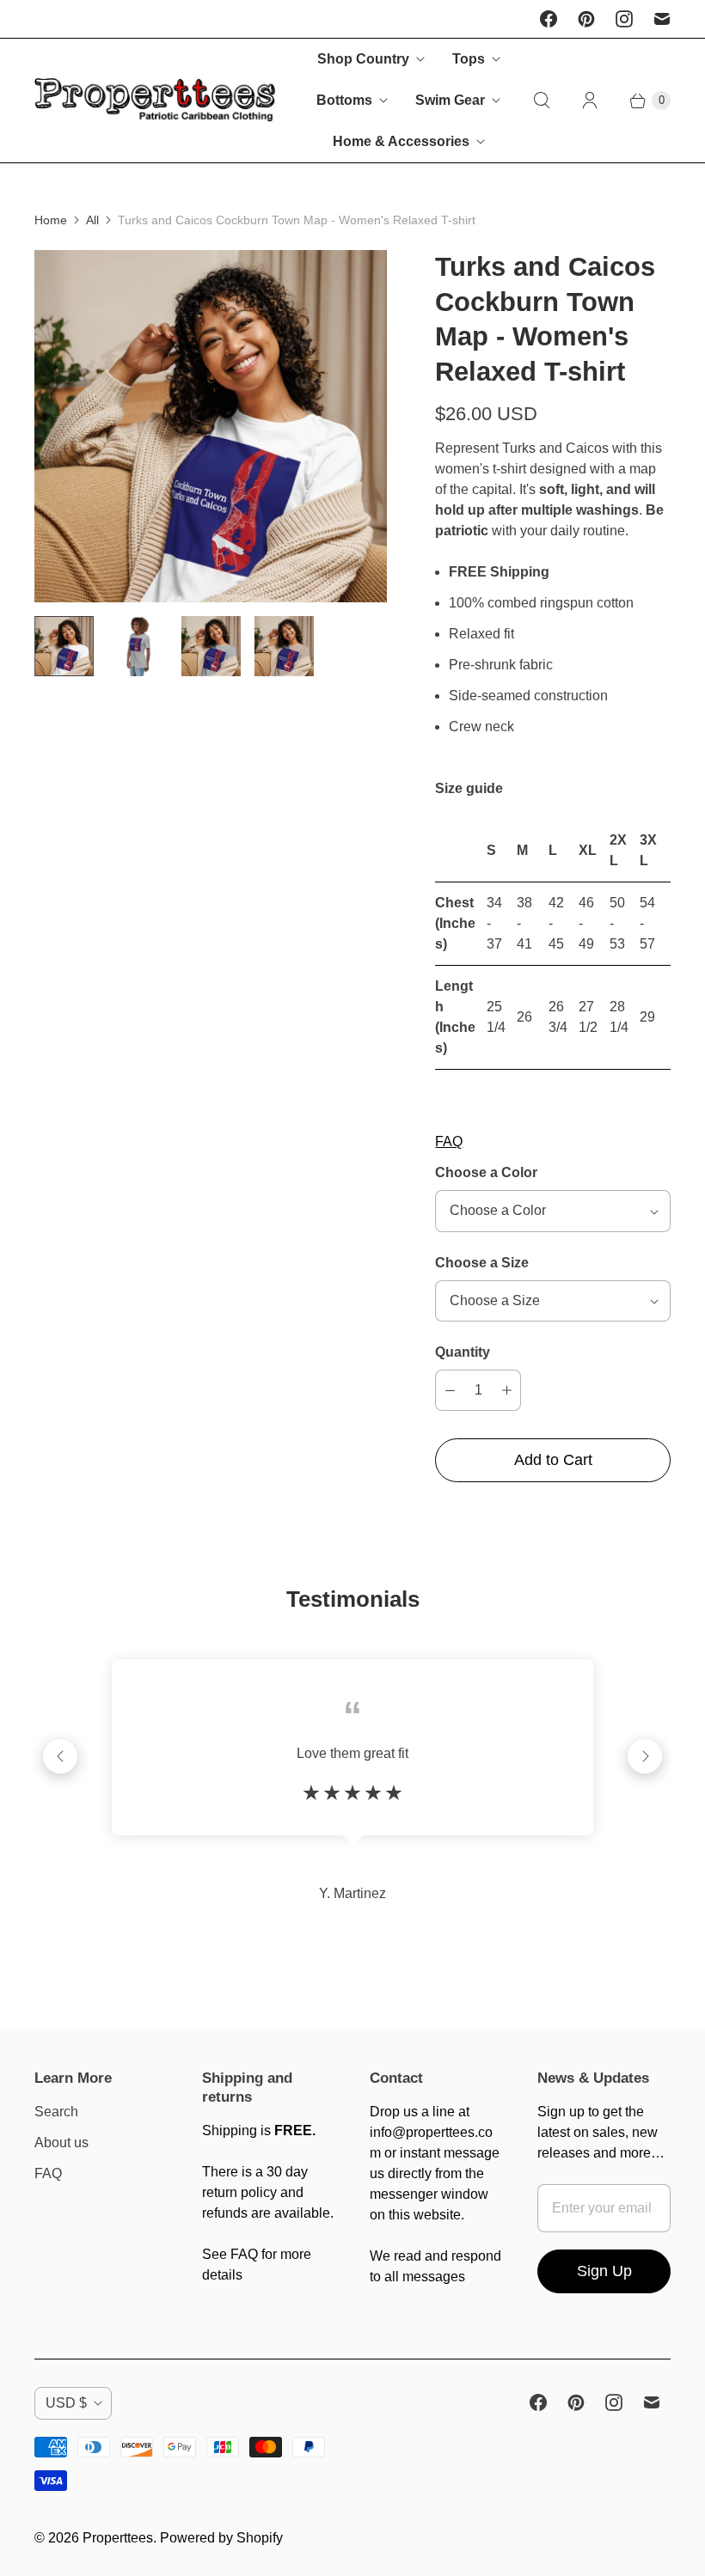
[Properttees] (155, 101)
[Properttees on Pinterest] (586, 19)
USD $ (66, 2403)
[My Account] (590, 101)
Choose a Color (486, 1172)
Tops (469, 59)
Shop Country (363, 59)
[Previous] (60, 1756)
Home (51, 220)
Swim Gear (450, 100)
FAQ (449, 1141)
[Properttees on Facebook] (549, 19)
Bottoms (344, 100)
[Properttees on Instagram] (624, 19)
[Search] (542, 101)
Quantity (463, 1352)
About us (61, 2143)
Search (56, 2112)
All (92, 220)
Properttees (118, 2538)
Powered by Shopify (221, 2538)
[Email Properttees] (662, 19)
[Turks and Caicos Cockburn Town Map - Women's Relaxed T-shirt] (211, 426)
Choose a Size (482, 1263)
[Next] (645, 1756)
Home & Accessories (401, 141)
